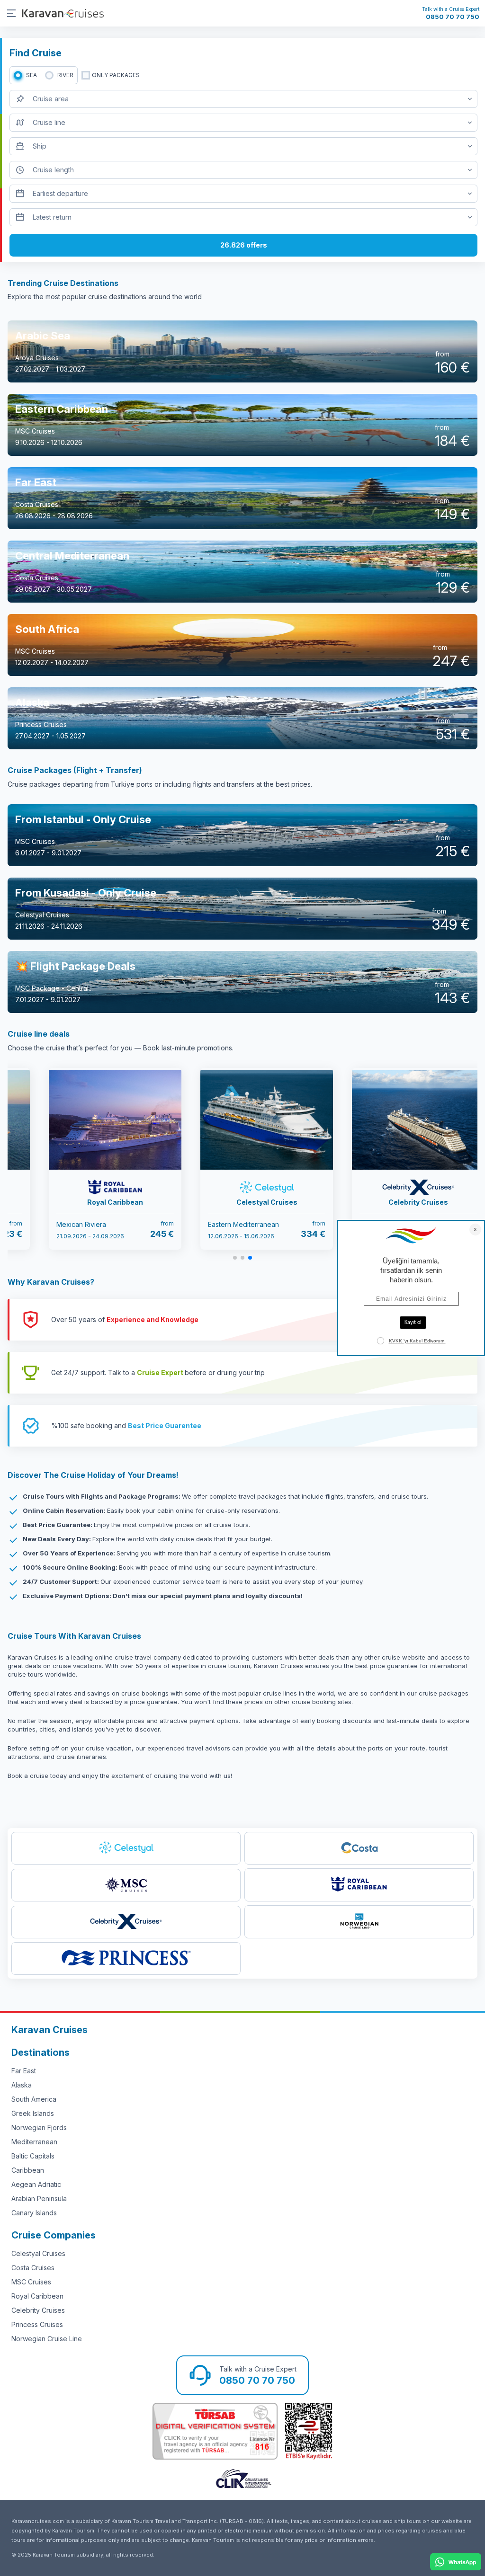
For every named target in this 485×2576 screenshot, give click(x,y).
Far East (24, 2071)
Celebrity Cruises (38, 2310)
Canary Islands (34, 2213)
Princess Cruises (37, 2324)
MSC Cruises (31, 2282)
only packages (116, 75)
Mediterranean (34, 2142)
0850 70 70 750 (453, 17)
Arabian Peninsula (39, 2198)
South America (34, 2099)
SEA (31, 75)
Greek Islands (33, 2113)
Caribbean (28, 2170)
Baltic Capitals (33, 2156)
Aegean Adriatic (36, 2184)
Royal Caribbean (37, 2296)
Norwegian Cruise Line (47, 2339)
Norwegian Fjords (39, 2127)
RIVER (65, 75)
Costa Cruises (33, 2268)
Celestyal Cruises (38, 2253)
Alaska (22, 2085)
